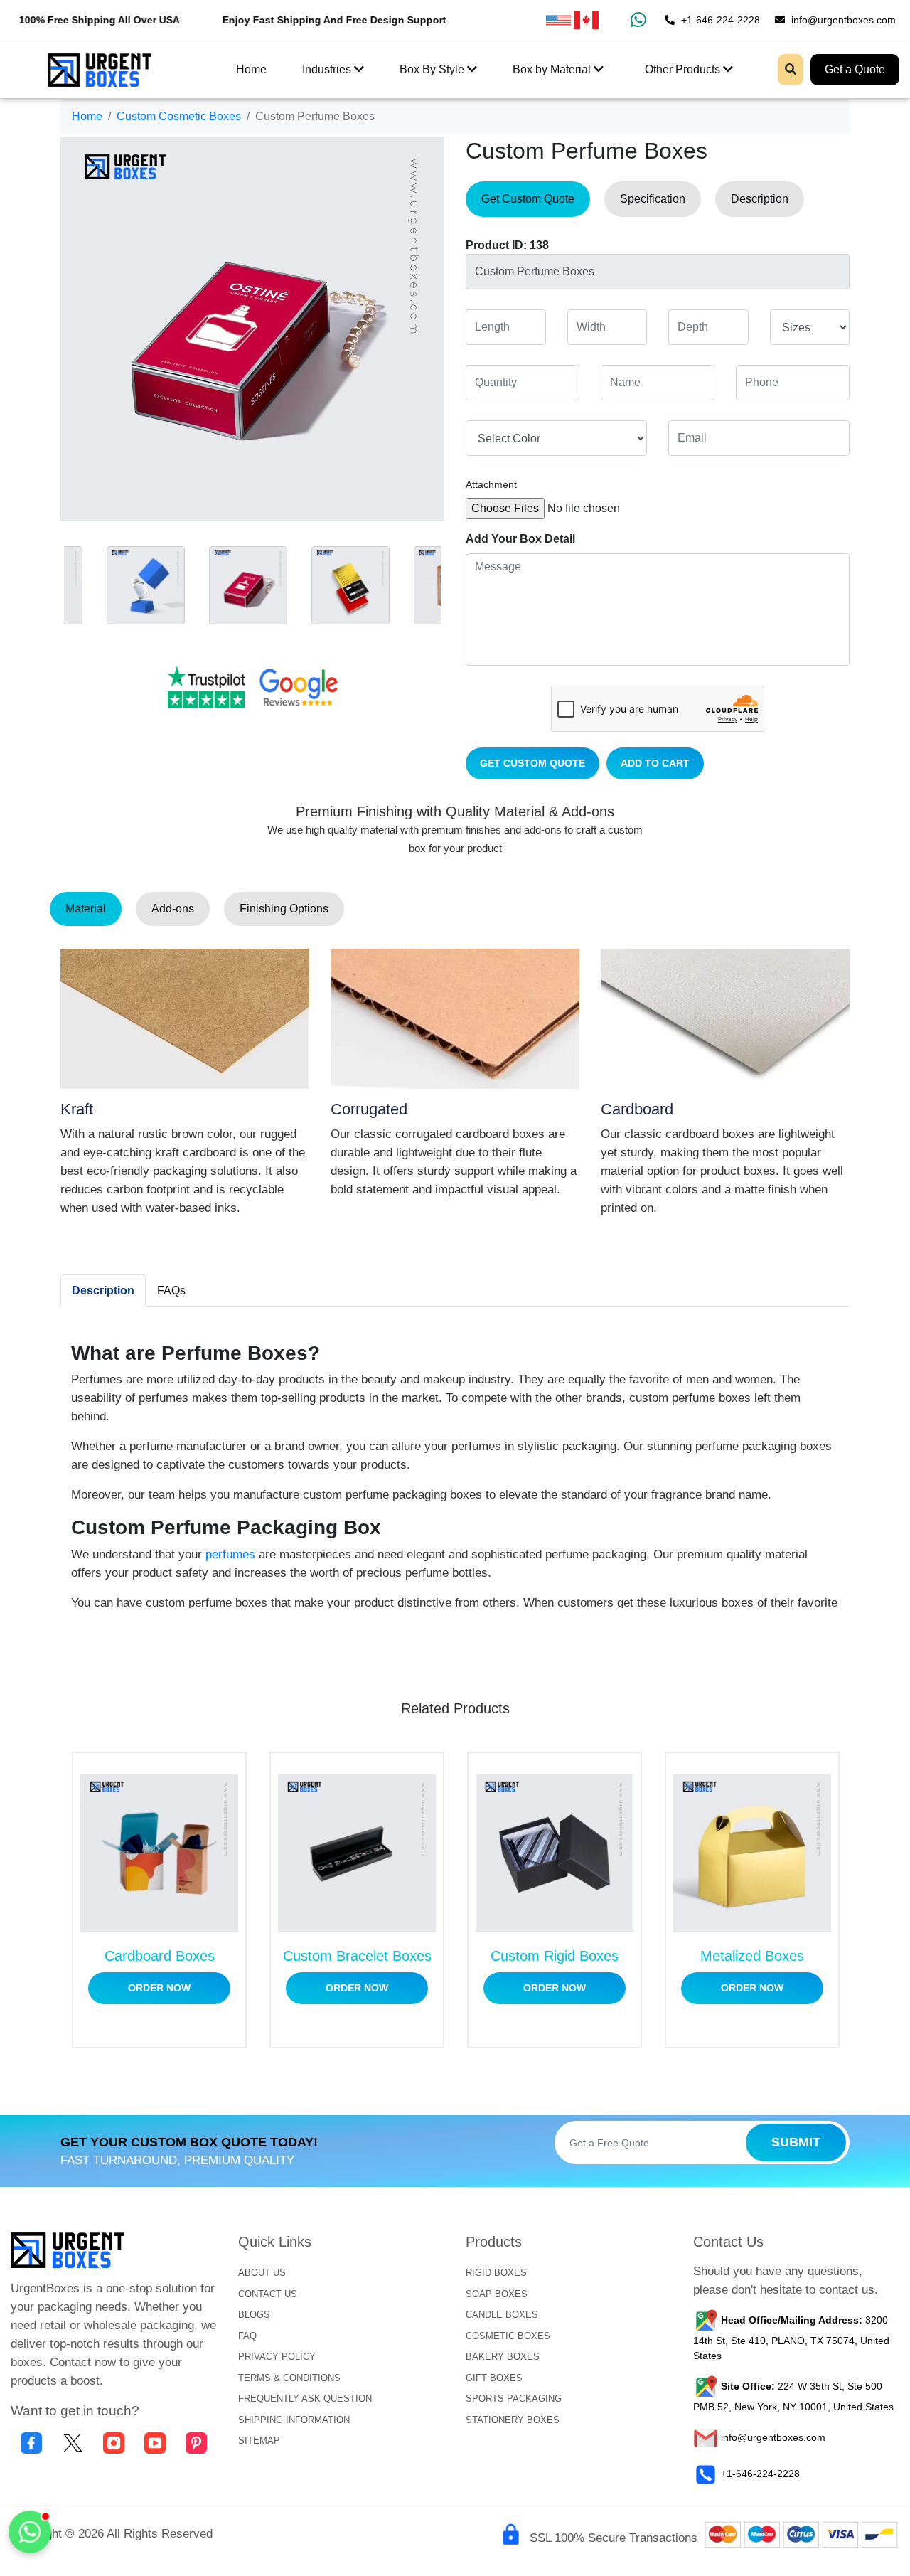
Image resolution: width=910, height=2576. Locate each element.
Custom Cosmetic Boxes (179, 116)
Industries (328, 69)
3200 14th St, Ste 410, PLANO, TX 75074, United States (791, 2338)
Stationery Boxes (513, 2420)
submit (796, 2142)
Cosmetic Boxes (508, 2336)
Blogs (254, 2315)
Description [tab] (760, 199)
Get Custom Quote (532, 763)
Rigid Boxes (496, 2273)
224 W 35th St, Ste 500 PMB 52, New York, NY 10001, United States (793, 2397)
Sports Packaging (514, 2399)
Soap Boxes (497, 2294)
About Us (262, 2273)
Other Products (684, 69)
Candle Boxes (502, 2315)
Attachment (491, 484)
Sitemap (259, 2441)
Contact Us (268, 2294)
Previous (50, 582)
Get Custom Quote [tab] (528, 199)
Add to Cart (655, 763)
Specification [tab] (653, 199)
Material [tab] (86, 909)
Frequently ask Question (305, 2399)
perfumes (230, 1554)
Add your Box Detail (520, 539)
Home (251, 69)
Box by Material (553, 69)
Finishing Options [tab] (284, 909)
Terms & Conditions (289, 2378)
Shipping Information (294, 2420)
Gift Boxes (494, 2378)
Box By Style (433, 69)
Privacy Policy (277, 2357)
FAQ (247, 2336)
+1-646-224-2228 (719, 20)
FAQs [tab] (171, 1290)
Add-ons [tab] (173, 909)
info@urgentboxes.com (842, 20)
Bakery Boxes (503, 2357)
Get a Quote (855, 69)
